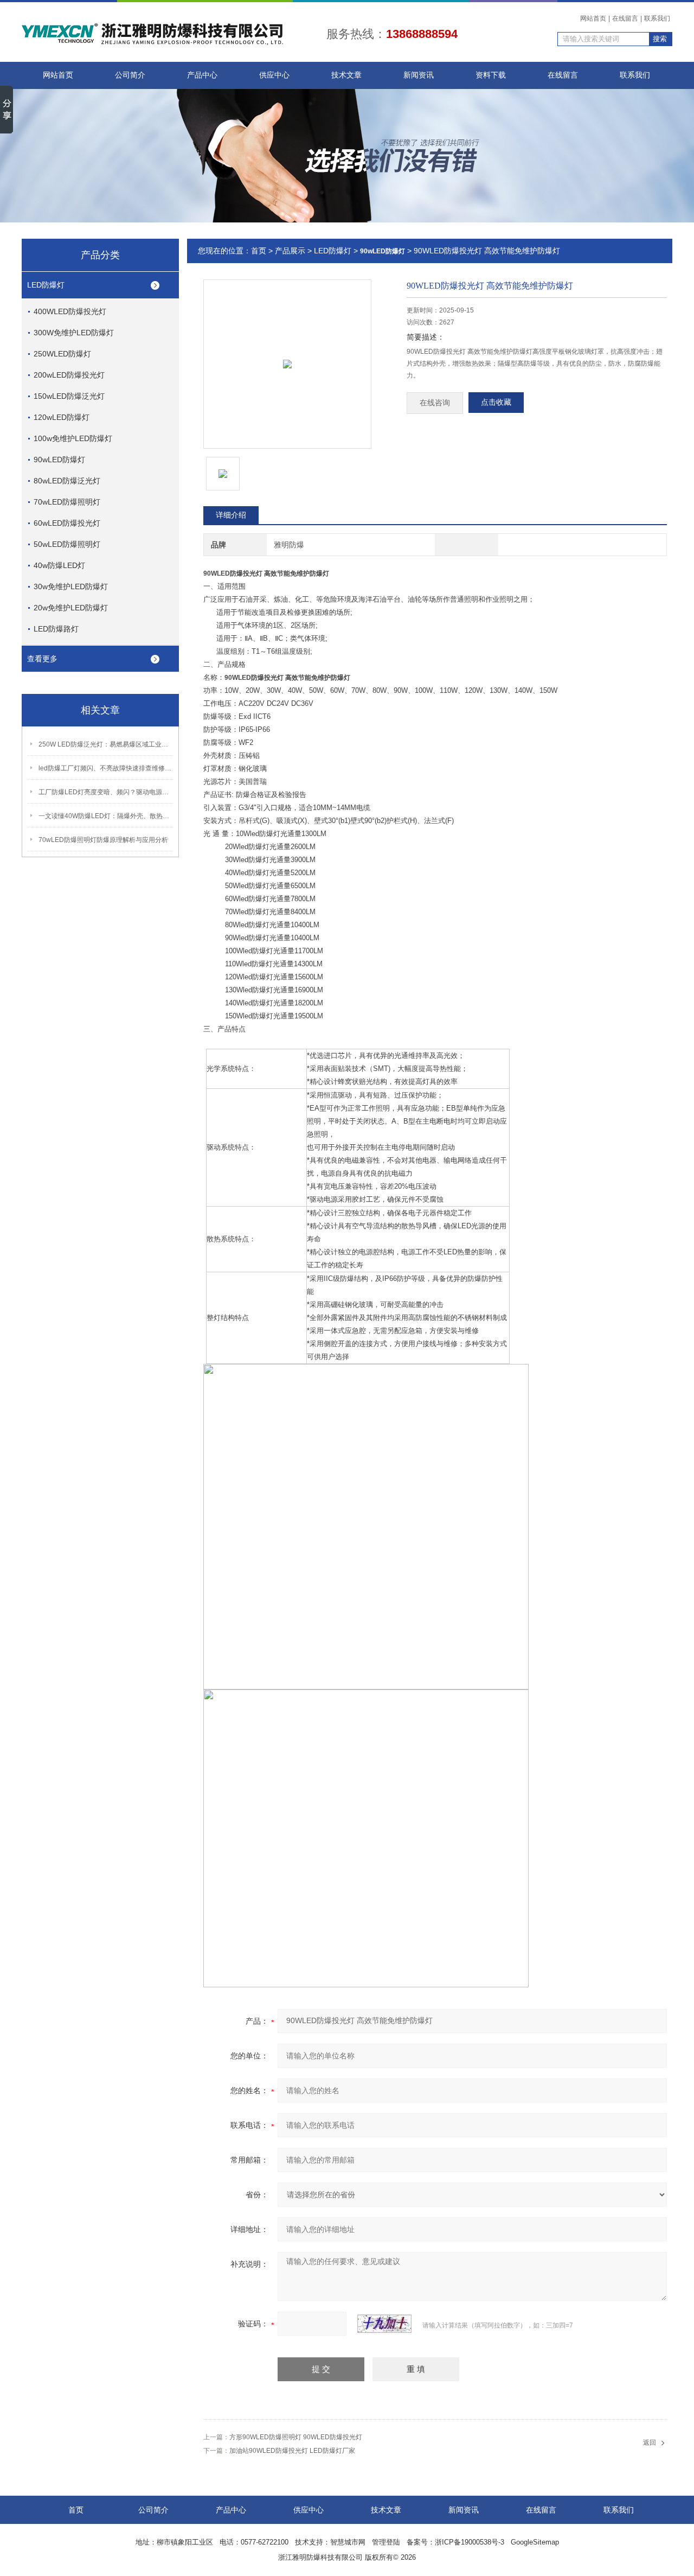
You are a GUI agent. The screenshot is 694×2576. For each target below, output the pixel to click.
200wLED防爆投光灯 (69, 375)
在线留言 (625, 18)
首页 (259, 251)
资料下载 (491, 75)
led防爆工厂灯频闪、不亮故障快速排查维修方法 (106, 768)
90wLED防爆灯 (59, 460)
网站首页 (593, 18)
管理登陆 (386, 2542)
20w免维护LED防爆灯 (71, 608)
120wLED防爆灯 (62, 417)
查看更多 (42, 659)
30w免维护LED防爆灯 (71, 586)
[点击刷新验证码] (384, 2324)
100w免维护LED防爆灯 (73, 438)
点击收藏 (496, 402)
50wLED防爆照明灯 (67, 544)
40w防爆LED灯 (59, 565)
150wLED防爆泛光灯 (69, 396)
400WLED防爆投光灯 (70, 311)
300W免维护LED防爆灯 (74, 333)
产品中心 (202, 75)
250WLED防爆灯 (62, 354)
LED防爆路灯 (56, 629)
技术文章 (346, 75)
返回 (650, 2443)
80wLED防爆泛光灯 (67, 481)
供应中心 (274, 75)
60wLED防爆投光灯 (67, 523)
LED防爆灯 (46, 285)
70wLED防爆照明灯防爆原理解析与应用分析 (103, 840)
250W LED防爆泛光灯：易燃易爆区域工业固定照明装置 (106, 744)
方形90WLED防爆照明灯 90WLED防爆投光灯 (296, 2437)
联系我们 (657, 18)
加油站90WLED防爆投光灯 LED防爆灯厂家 (292, 2451)
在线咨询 (435, 403)
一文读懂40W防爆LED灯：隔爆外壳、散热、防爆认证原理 (106, 816)
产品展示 (290, 251)
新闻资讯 (419, 75)
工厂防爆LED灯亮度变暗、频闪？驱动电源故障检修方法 (106, 792)
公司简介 (130, 75)
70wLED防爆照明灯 (67, 502)
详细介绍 (231, 515)
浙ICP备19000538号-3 (470, 2542)
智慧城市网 (348, 2542)
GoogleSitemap (535, 2542)
